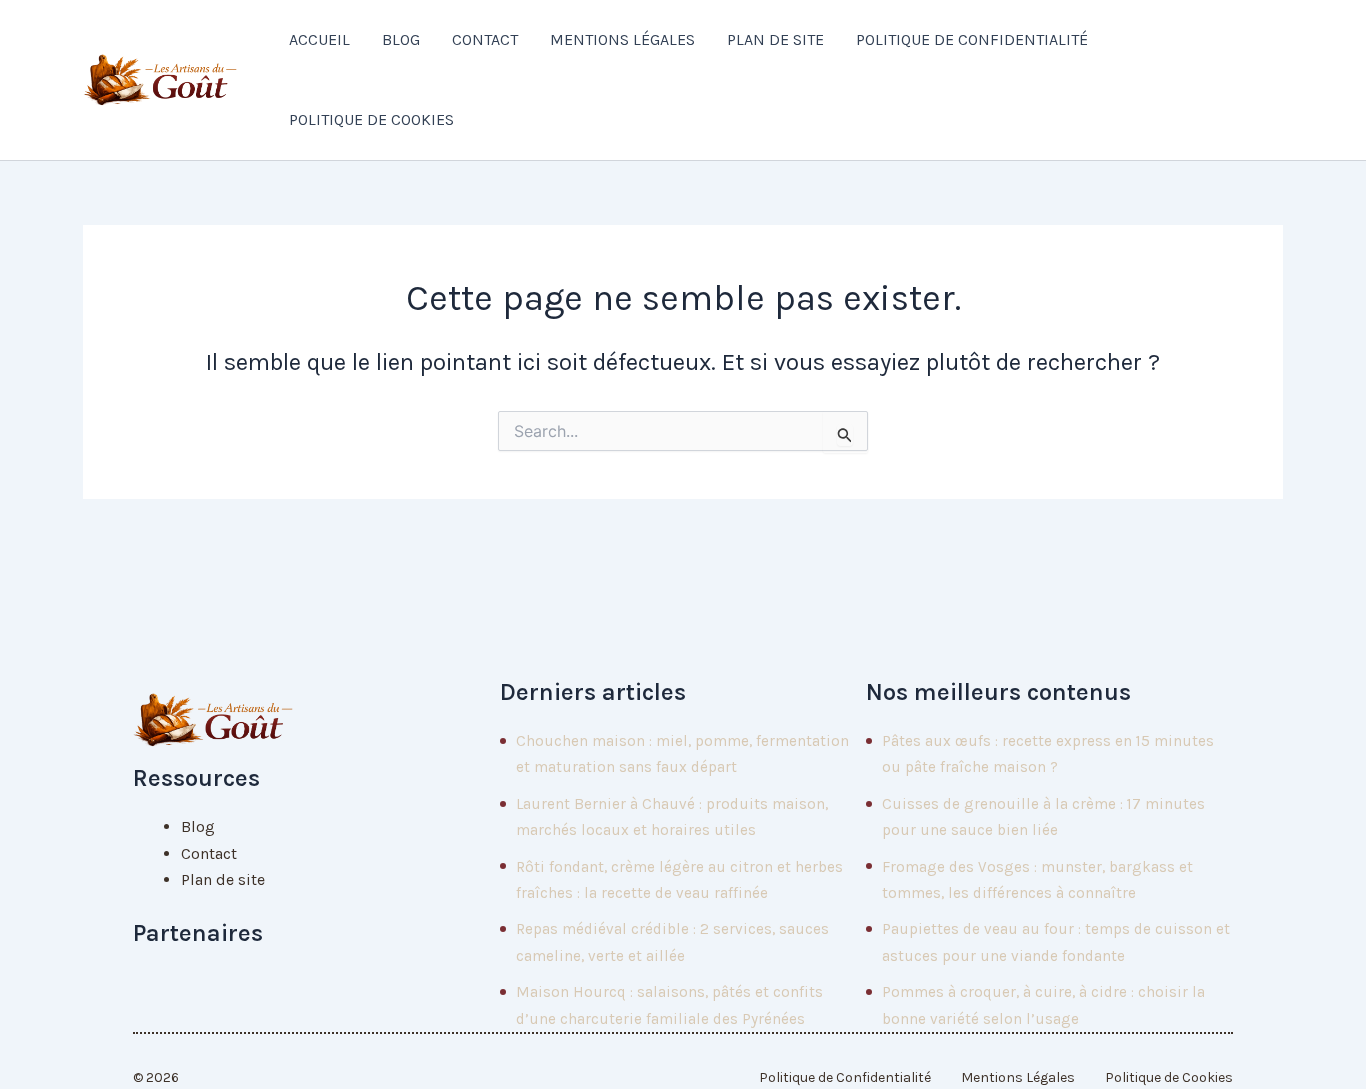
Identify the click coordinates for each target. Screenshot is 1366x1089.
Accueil (319, 39)
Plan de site (775, 39)
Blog (401, 39)
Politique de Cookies (371, 119)
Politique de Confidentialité (972, 39)
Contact (485, 39)
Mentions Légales (622, 39)
